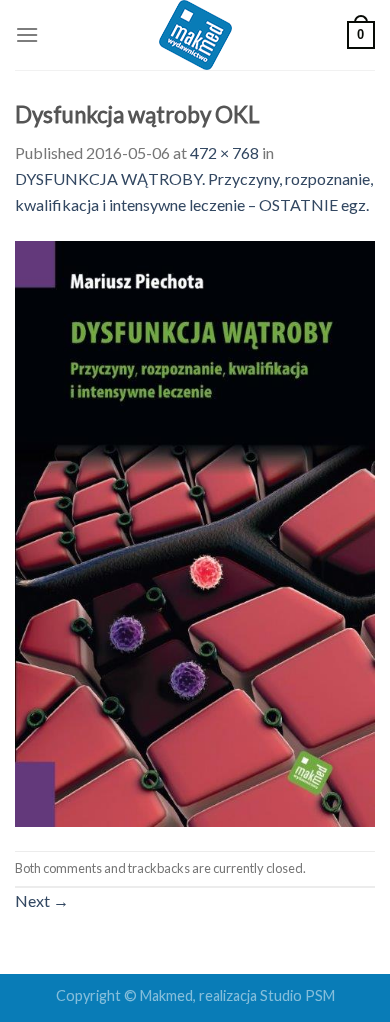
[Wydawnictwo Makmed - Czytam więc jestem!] (195, 35)
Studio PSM (297, 995)
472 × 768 (224, 152)
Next (42, 900)
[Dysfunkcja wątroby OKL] (195, 531)
